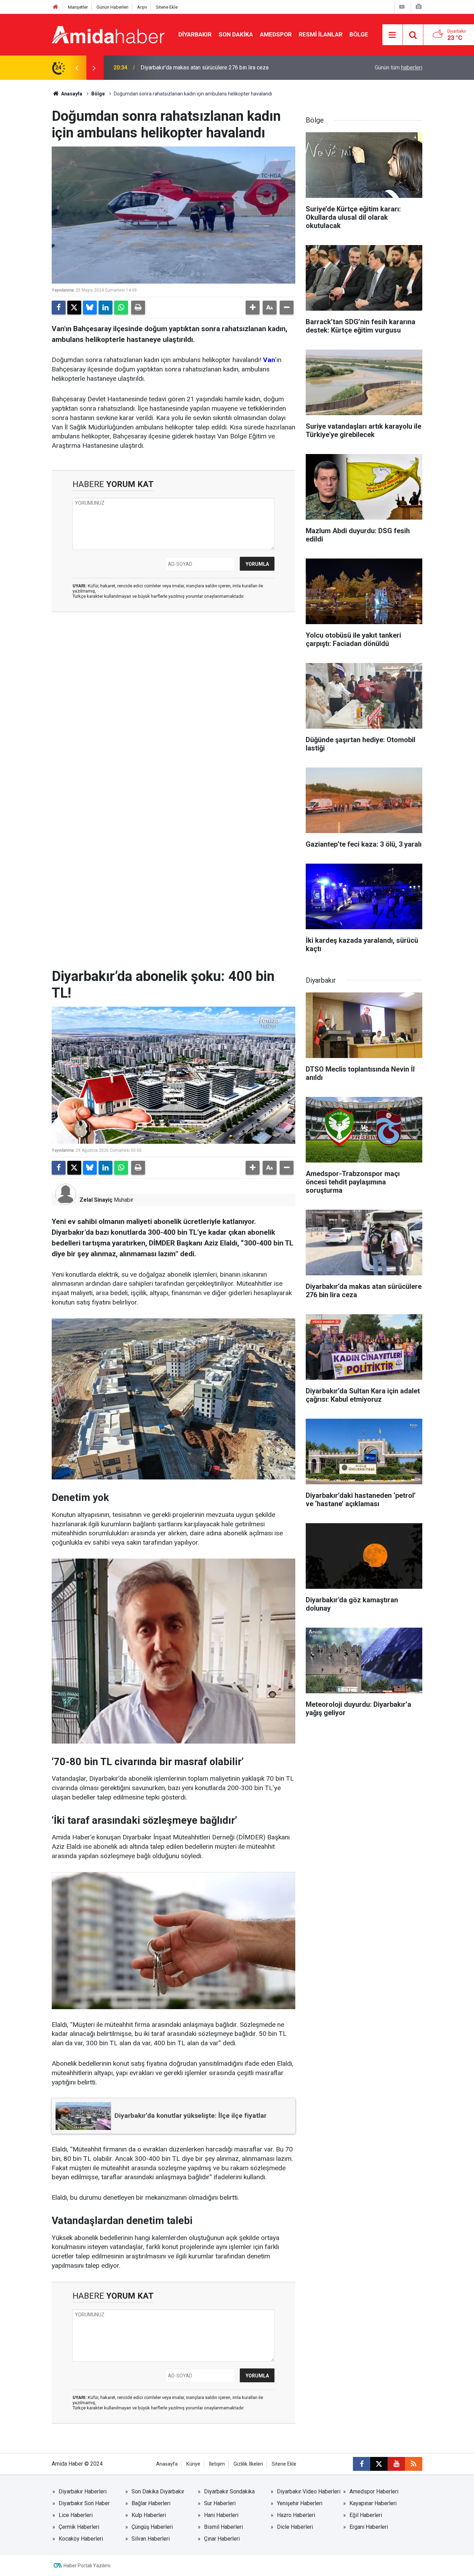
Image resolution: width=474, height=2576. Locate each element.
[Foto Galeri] (418, 7)
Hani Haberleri (221, 2515)
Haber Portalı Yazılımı (87, 2566)
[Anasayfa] (56, 7)
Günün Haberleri (112, 7)
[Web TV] (402, 7)
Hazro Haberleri (296, 2515)
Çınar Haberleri (222, 2539)
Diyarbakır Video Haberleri (309, 2491)
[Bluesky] (90, 308)
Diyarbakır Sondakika (229, 2491)
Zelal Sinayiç (96, 1200)
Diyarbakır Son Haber (84, 2503)
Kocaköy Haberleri (81, 2539)
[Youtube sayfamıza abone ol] (396, 2464)
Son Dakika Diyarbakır (158, 2491)
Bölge (359, 34)
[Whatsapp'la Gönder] (121, 308)
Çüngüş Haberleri (152, 2527)
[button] (253, 308)
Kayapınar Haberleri (373, 2503)
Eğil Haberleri (366, 2515)
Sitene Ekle (167, 7)
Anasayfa (71, 94)
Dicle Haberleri (295, 2527)
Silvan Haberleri (151, 2539)
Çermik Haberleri (79, 2527)
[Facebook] (59, 308)
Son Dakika (236, 34)
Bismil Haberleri (223, 2527)
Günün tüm (399, 68)
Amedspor (276, 34)
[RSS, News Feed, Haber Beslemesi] (414, 2464)
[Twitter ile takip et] (379, 2464)
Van (269, 360)
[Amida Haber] (108, 34)
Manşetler (78, 7)
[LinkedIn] (105, 308)
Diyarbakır (195, 34)
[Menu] (392, 35)
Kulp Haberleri (149, 2515)
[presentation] (77, 68)
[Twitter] (74, 308)
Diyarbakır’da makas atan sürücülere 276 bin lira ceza (205, 68)
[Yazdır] (138, 308)
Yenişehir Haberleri (300, 2503)
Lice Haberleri (76, 2515)
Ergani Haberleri (369, 2527)
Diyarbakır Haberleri (83, 2491)
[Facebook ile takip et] (362, 2464)
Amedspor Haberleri (374, 2491)
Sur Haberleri (220, 2503)
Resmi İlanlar (321, 34)
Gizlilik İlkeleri (248, 2464)
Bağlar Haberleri (151, 2503)
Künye (193, 2464)
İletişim (217, 2464)
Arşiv (142, 7)
